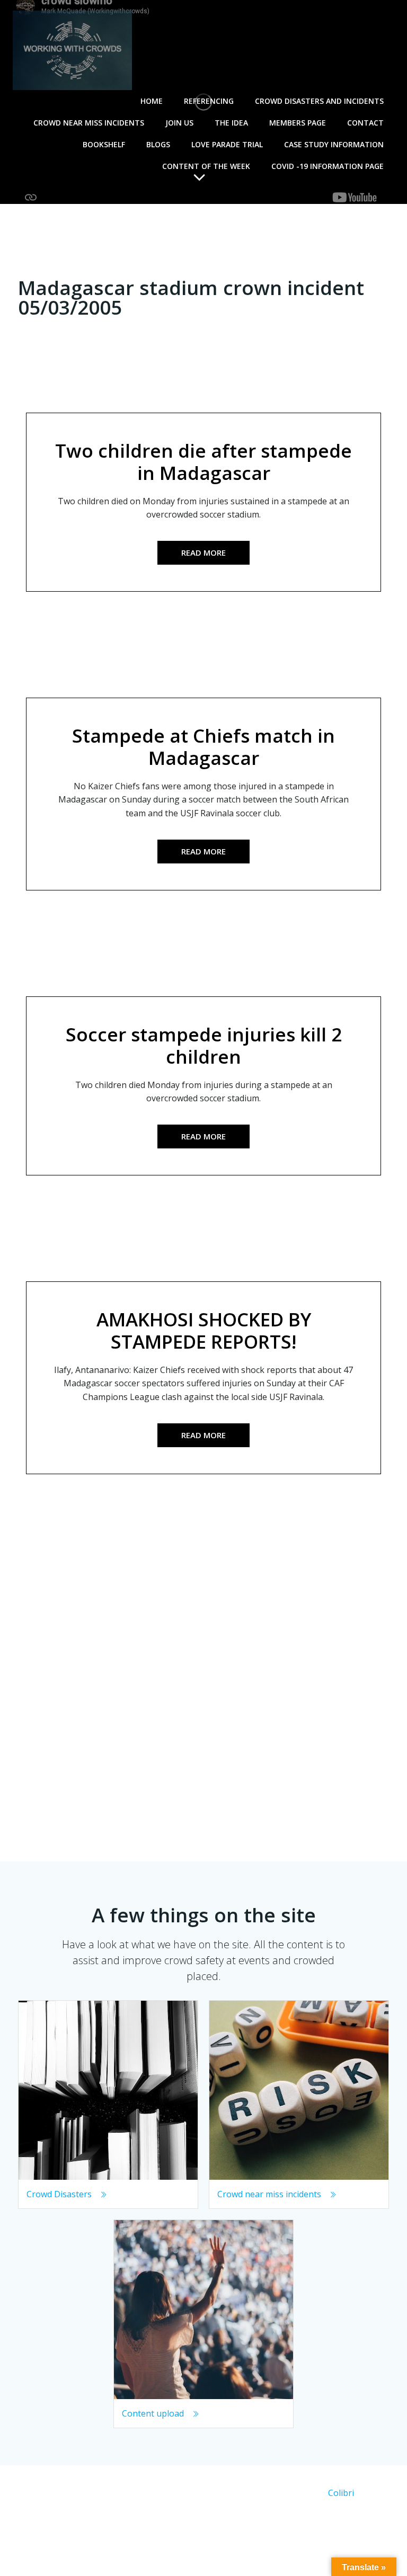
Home (152, 101)
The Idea (231, 123)
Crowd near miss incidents (89, 123)
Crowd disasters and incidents (319, 101)
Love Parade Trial (227, 144)
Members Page (298, 123)
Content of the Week (206, 166)
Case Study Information (334, 144)
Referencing (209, 101)
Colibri (341, 2493)
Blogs (158, 144)
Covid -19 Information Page (328, 166)
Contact (365, 123)
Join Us (179, 123)
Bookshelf (104, 144)
